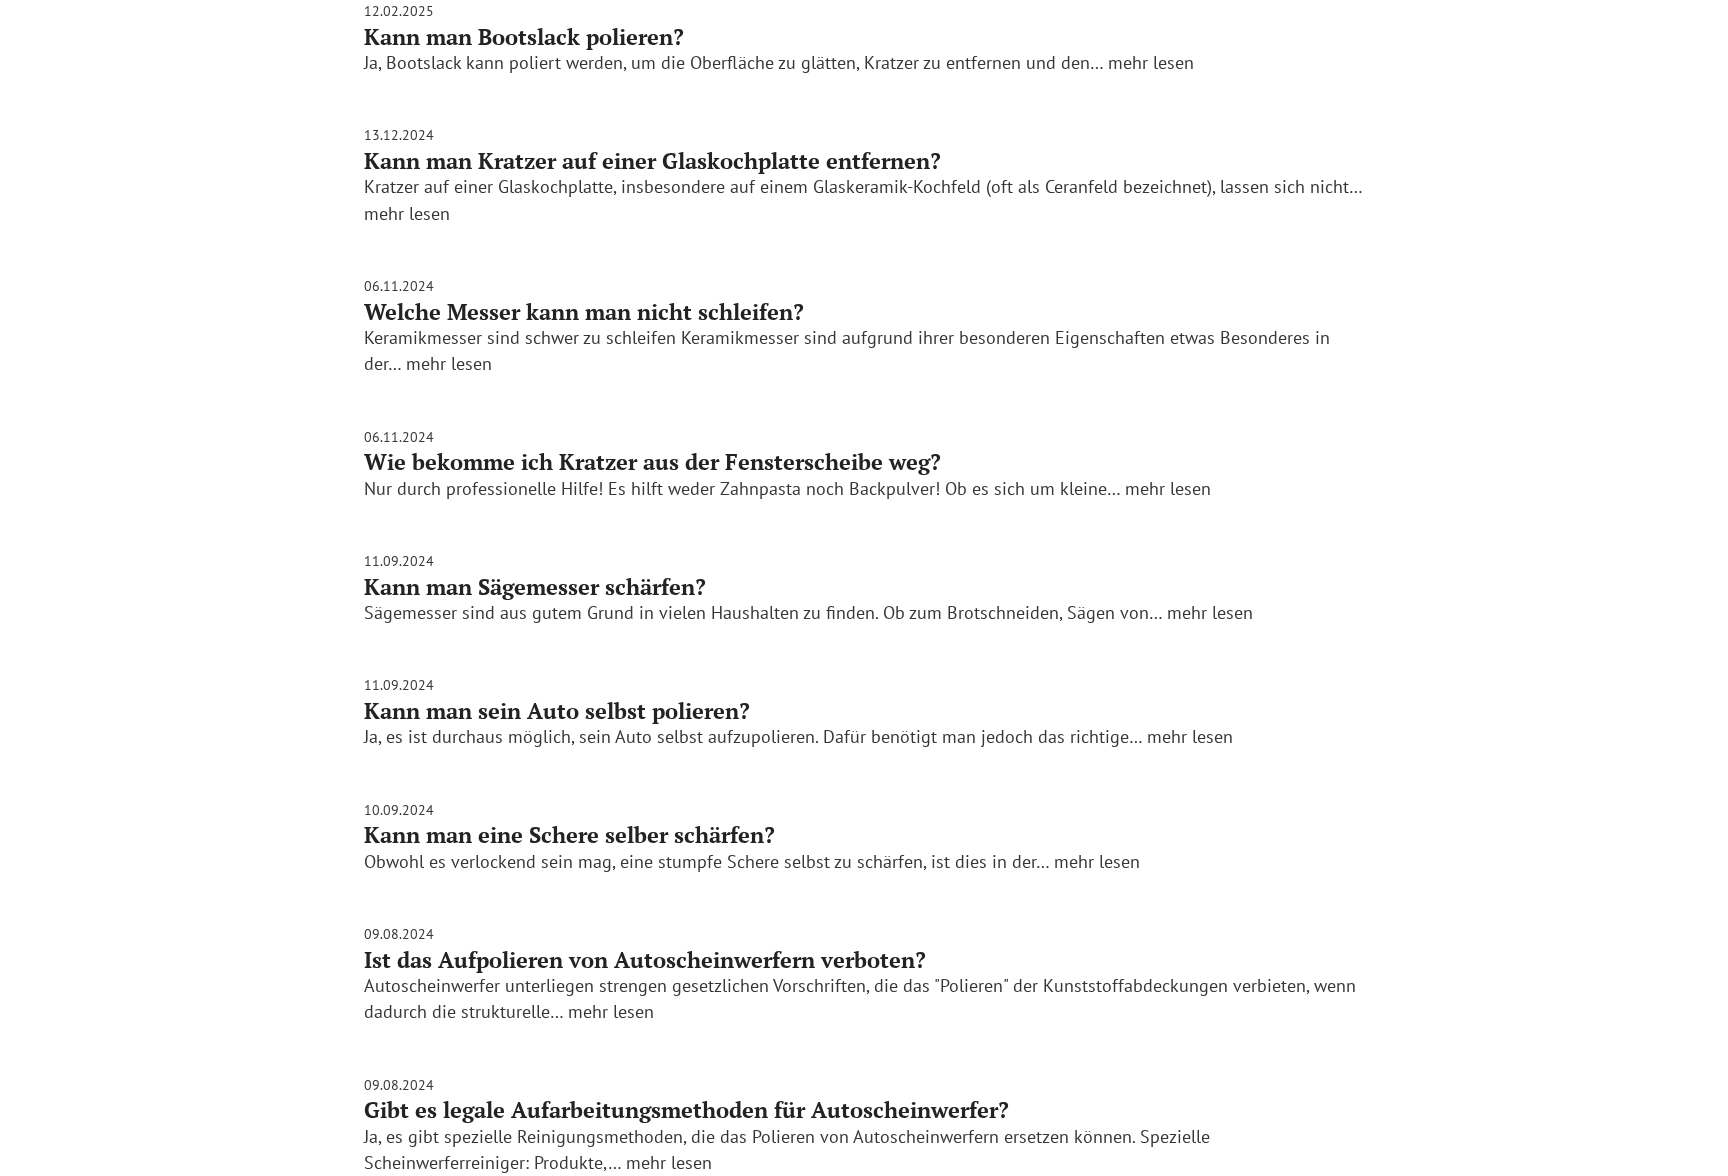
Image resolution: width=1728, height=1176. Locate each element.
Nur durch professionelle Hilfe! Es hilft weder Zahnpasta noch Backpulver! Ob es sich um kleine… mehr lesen (787, 488)
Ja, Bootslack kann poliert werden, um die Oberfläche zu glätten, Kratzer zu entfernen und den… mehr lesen (779, 62)
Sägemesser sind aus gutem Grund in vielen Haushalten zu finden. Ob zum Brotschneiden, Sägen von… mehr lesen (808, 612)
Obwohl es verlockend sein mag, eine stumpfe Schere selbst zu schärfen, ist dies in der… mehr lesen (752, 861)
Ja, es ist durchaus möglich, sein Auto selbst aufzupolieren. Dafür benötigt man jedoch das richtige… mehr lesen (798, 736)
